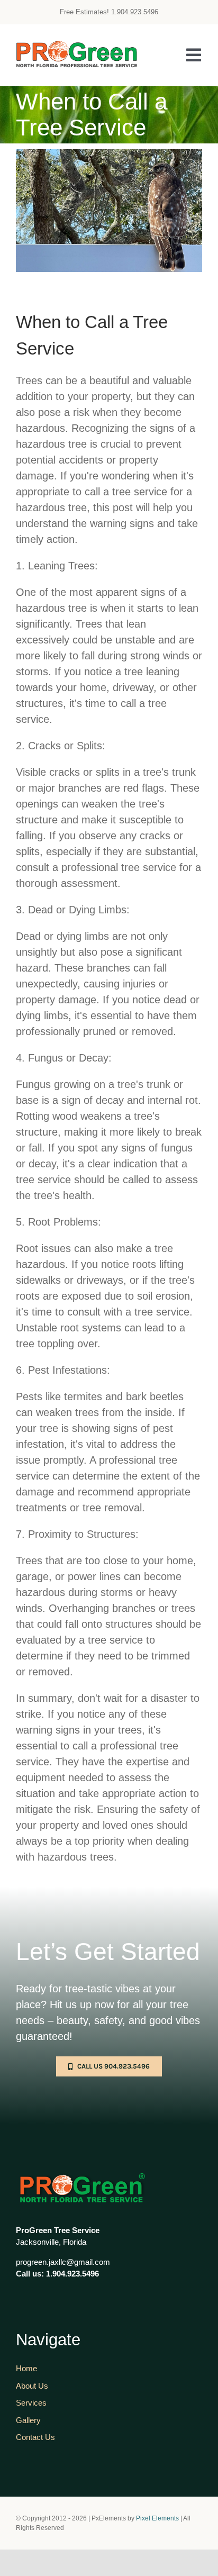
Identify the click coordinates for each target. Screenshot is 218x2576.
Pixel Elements (157, 2518)
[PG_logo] (77, 46)
